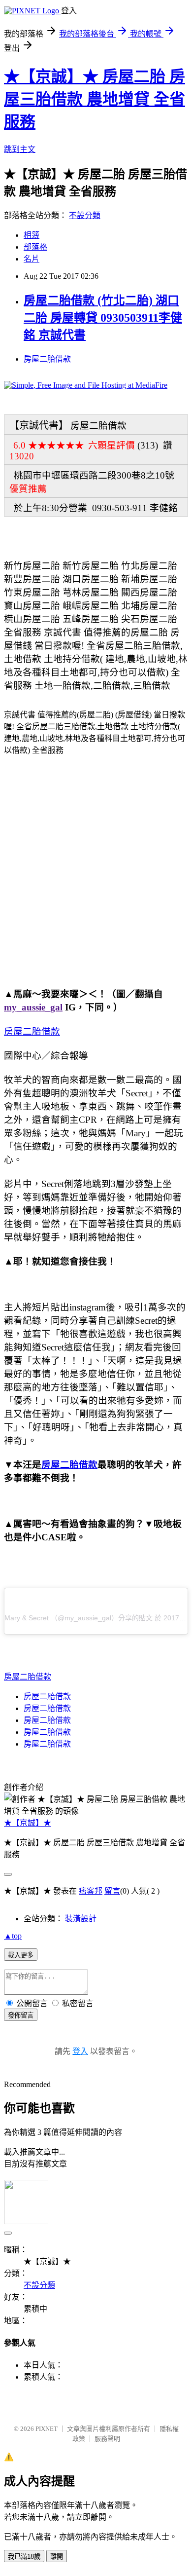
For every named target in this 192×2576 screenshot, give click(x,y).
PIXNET (47, 2429)
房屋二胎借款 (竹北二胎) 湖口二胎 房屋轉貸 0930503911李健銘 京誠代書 (103, 318)
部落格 (35, 247)
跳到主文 (20, 149)
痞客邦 (91, 1891)
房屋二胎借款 (47, 359)
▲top (13, 1936)
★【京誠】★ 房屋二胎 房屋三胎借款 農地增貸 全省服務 (95, 99)
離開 (57, 2557)
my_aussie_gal (33, 1007)
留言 (112, 1891)
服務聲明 (107, 2439)
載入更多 (21, 1955)
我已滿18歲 (24, 2557)
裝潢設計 (81, 1919)
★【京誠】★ (28, 1823)
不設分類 (85, 215)
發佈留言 (21, 2015)
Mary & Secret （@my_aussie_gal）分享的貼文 (79, 1618)
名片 (32, 259)
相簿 (32, 235)
